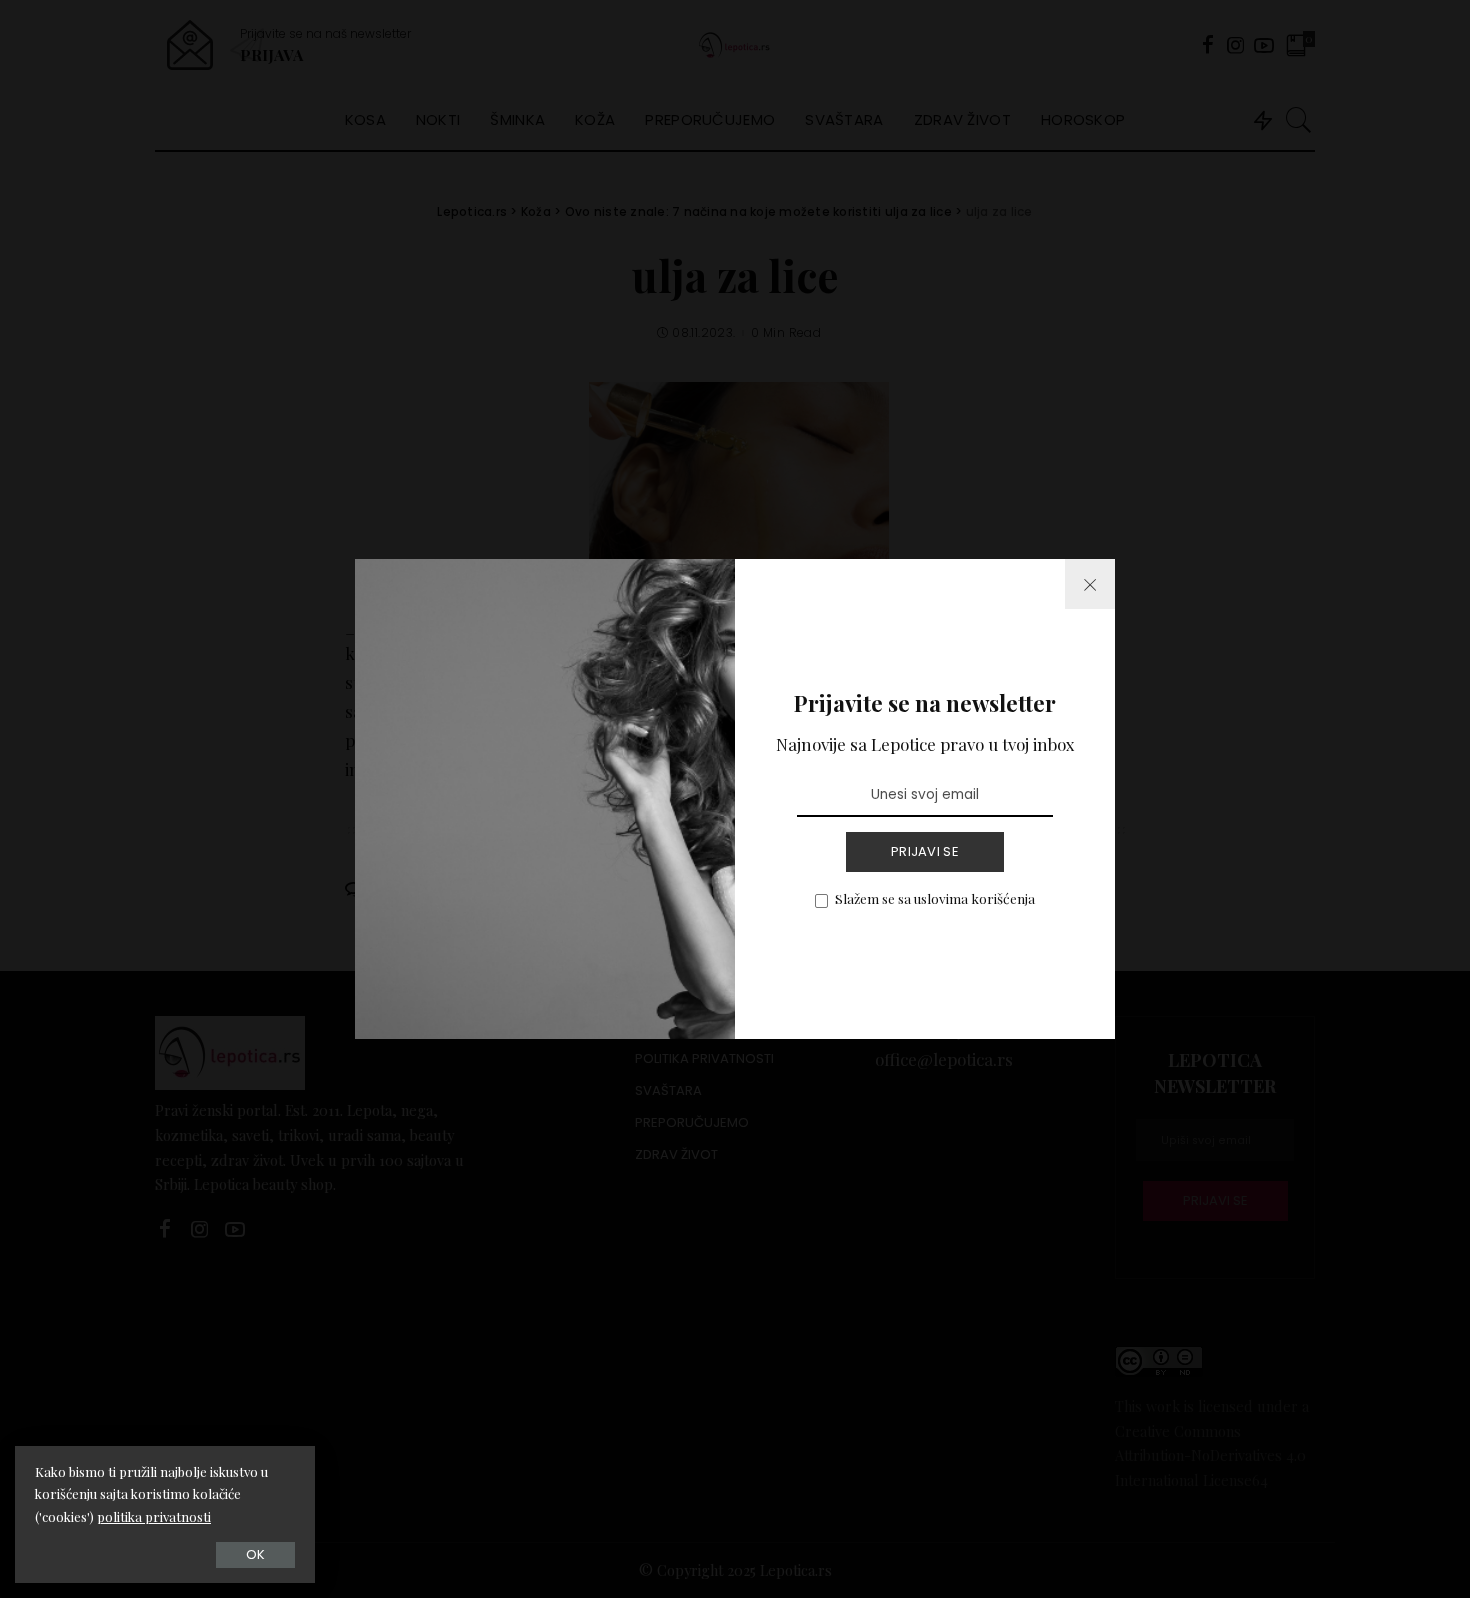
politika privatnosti (154, 1516)
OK (255, 1554)
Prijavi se (925, 851)
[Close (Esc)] (1090, 584)
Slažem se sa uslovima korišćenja (935, 898)
